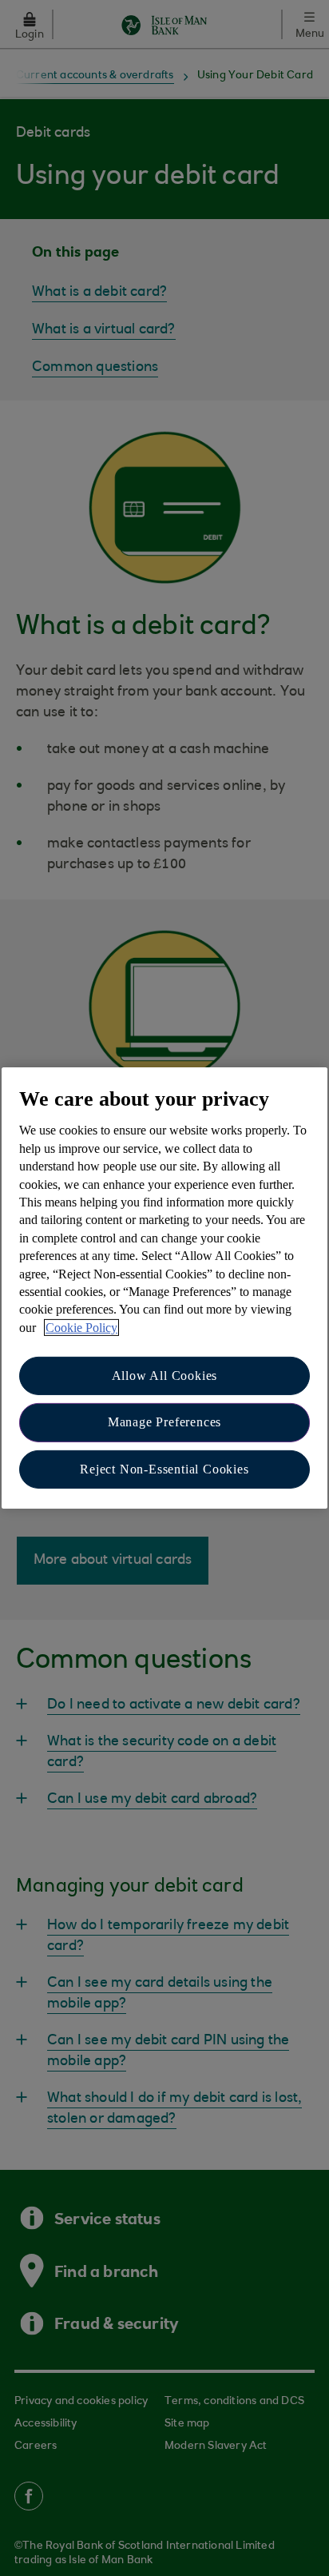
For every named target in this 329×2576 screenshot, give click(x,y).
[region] (164, 1288)
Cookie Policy (81, 1328)
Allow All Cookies (165, 1376)
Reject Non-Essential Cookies (164, 1469)
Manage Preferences (164, 1422)
